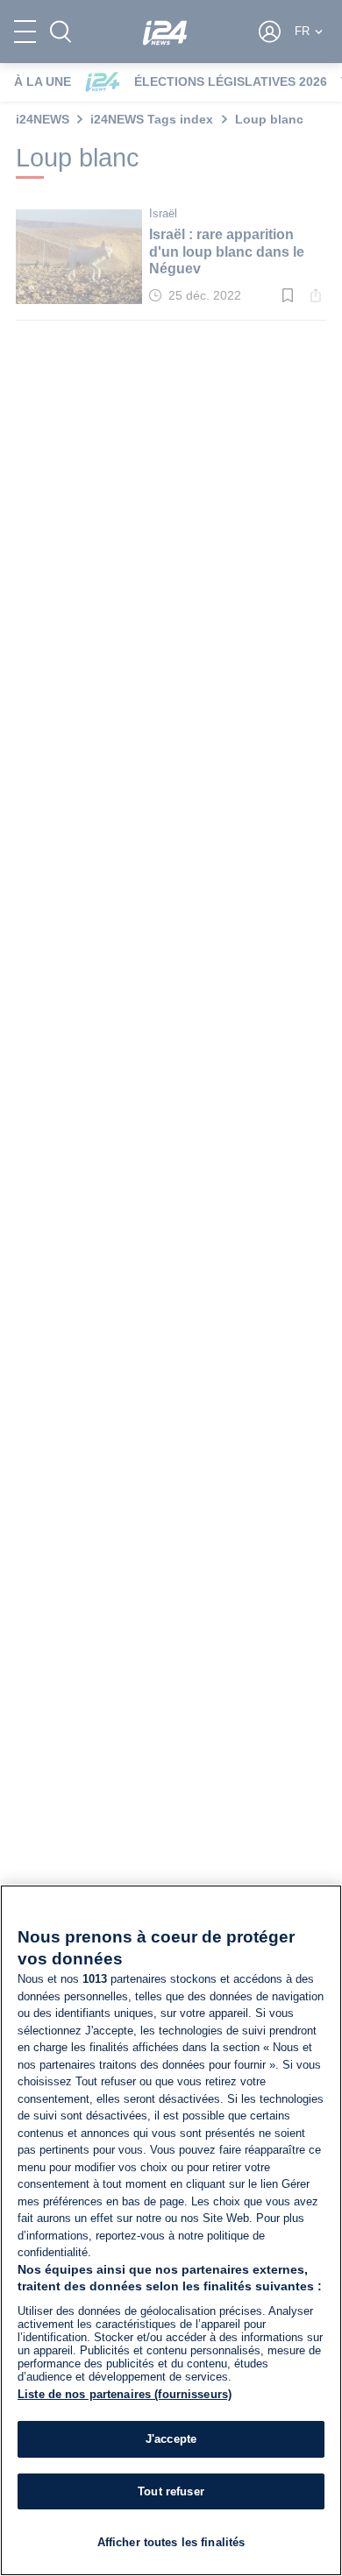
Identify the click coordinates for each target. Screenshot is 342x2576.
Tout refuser (171, 2491)
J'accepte (171, 2439)
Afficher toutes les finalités (171, 2542)
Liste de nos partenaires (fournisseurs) (125, 2394)
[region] (171, 2230)
